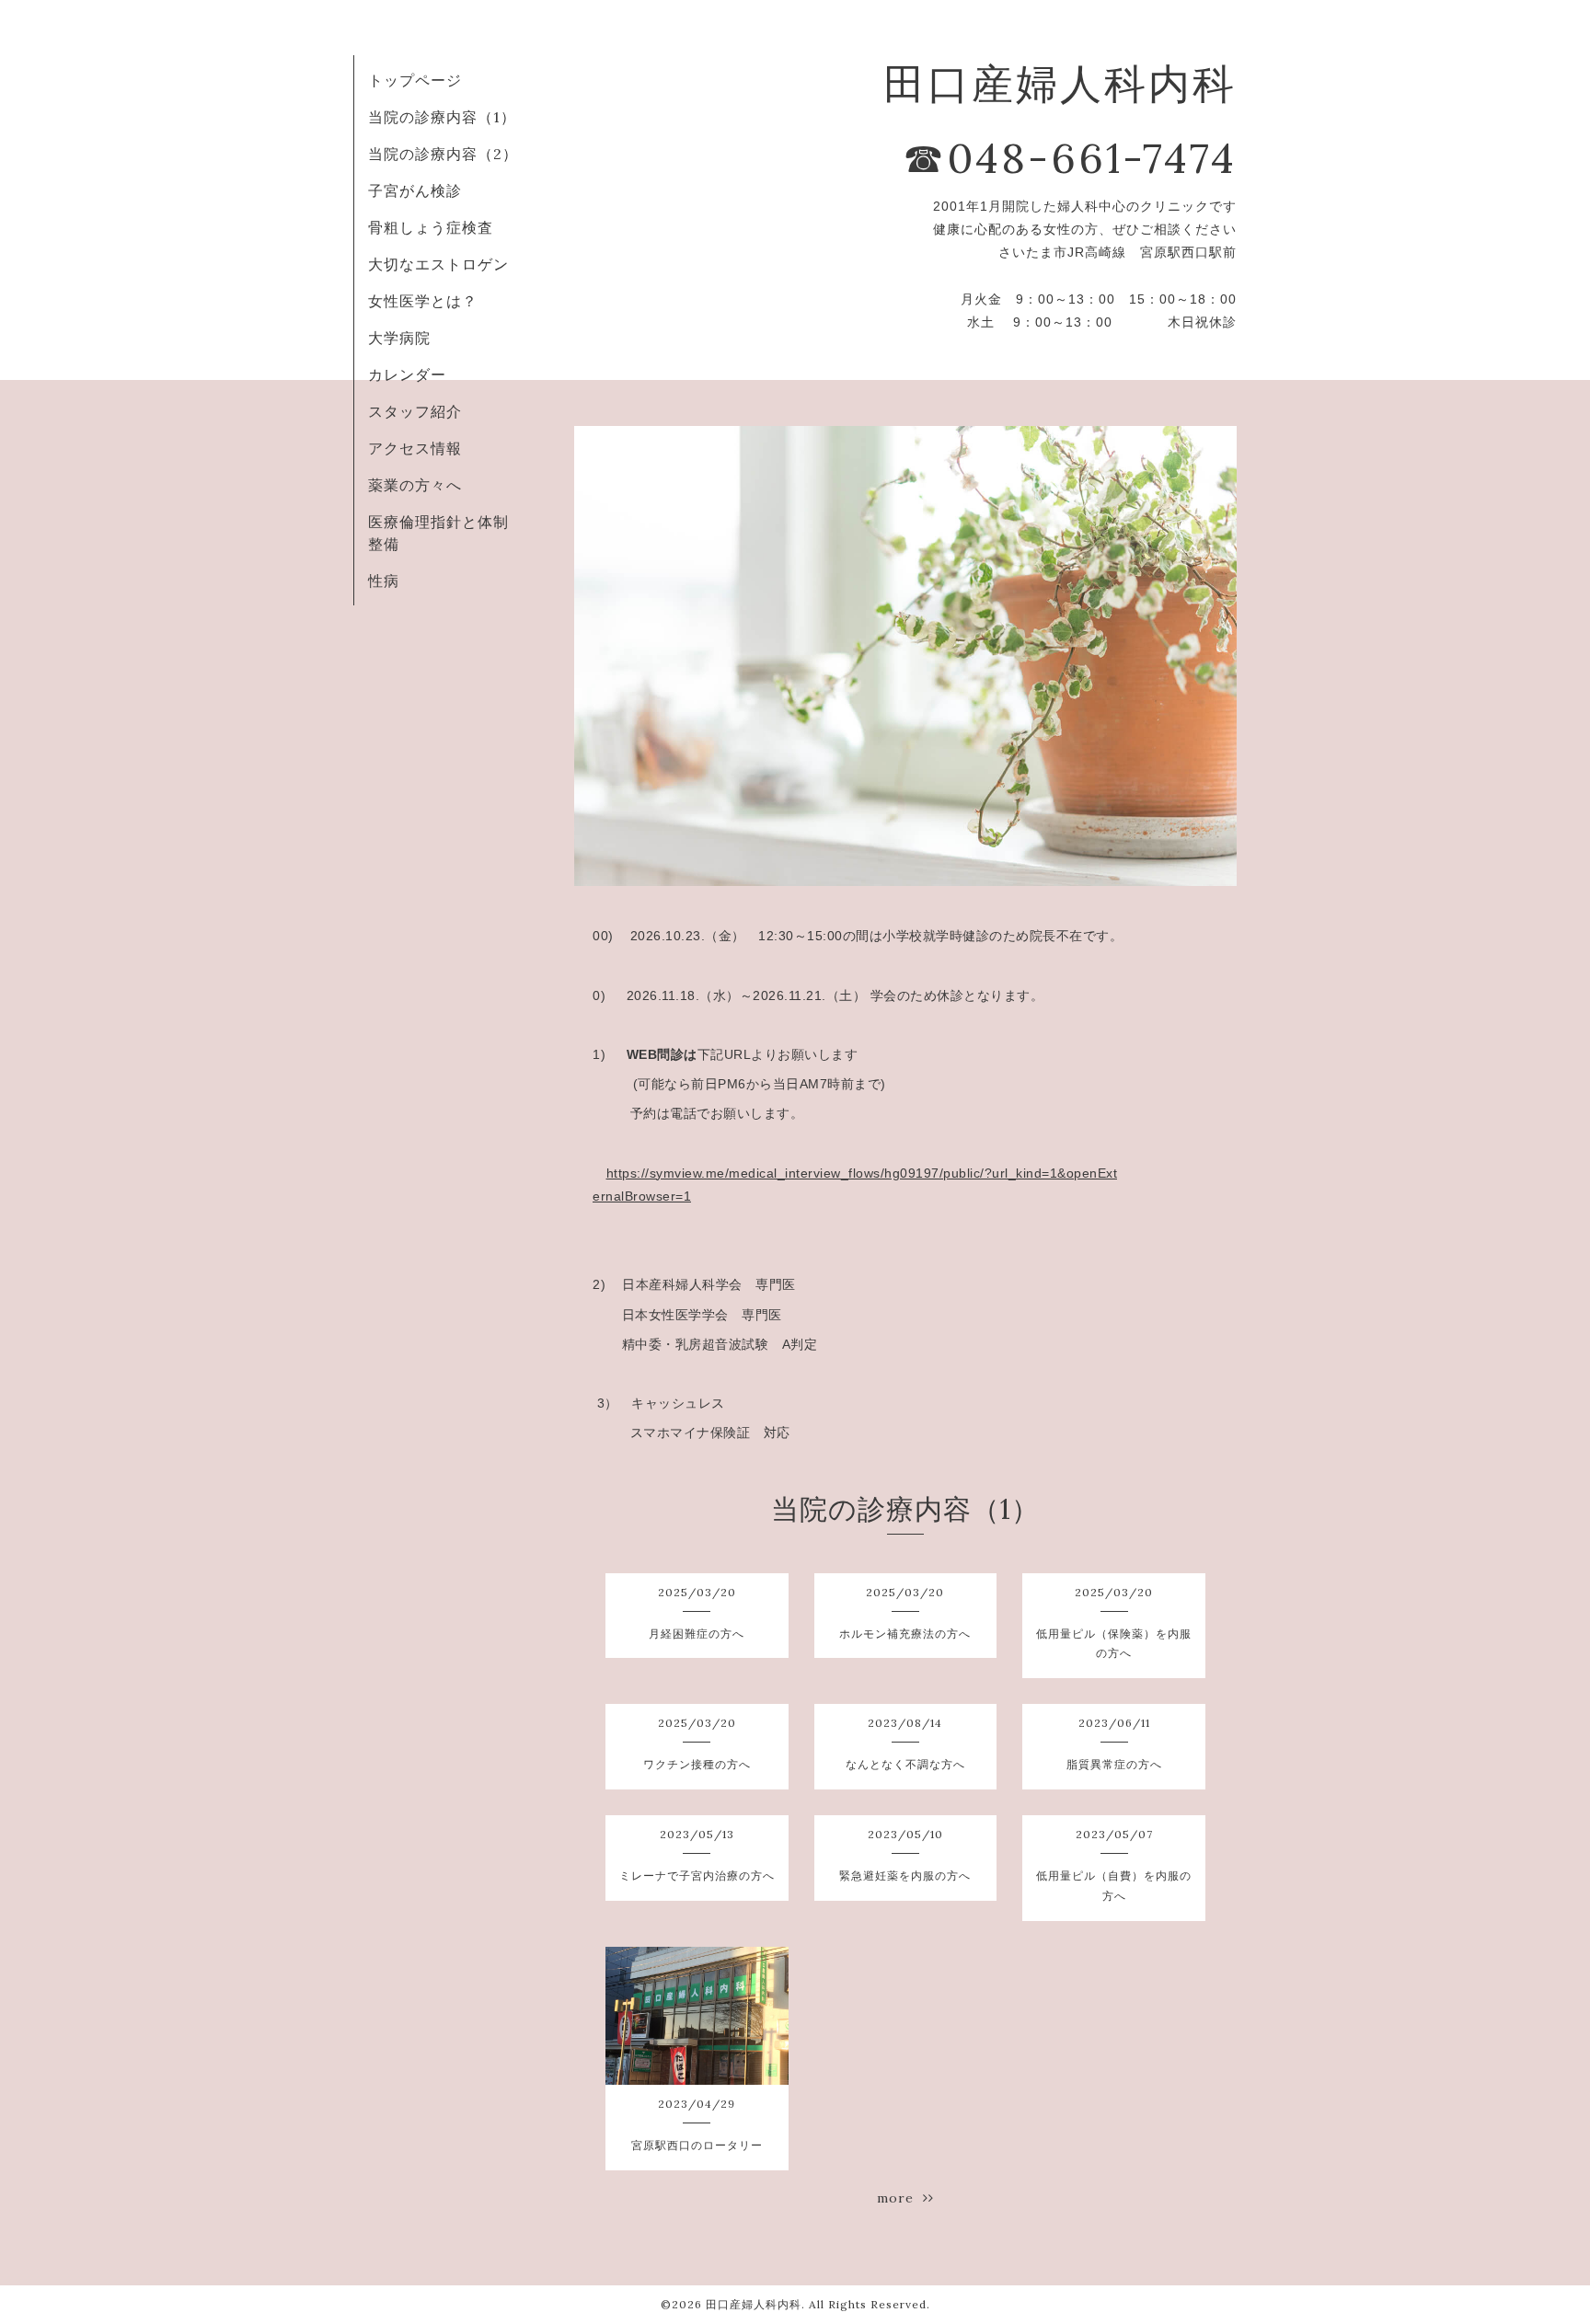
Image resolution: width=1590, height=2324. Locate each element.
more (900, 2198)
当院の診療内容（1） (442, 117)
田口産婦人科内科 (754, 2304)
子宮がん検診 (415, 190)
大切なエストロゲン (438, 264)
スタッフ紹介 (415, 411)
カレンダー (407, 374)
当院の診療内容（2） (443, 154)
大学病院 (399, 338)
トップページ (415, 80)
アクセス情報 (415, 448)
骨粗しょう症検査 (431, 227)
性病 (384, 581)
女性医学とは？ (423, 301)
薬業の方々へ (415, 485)
